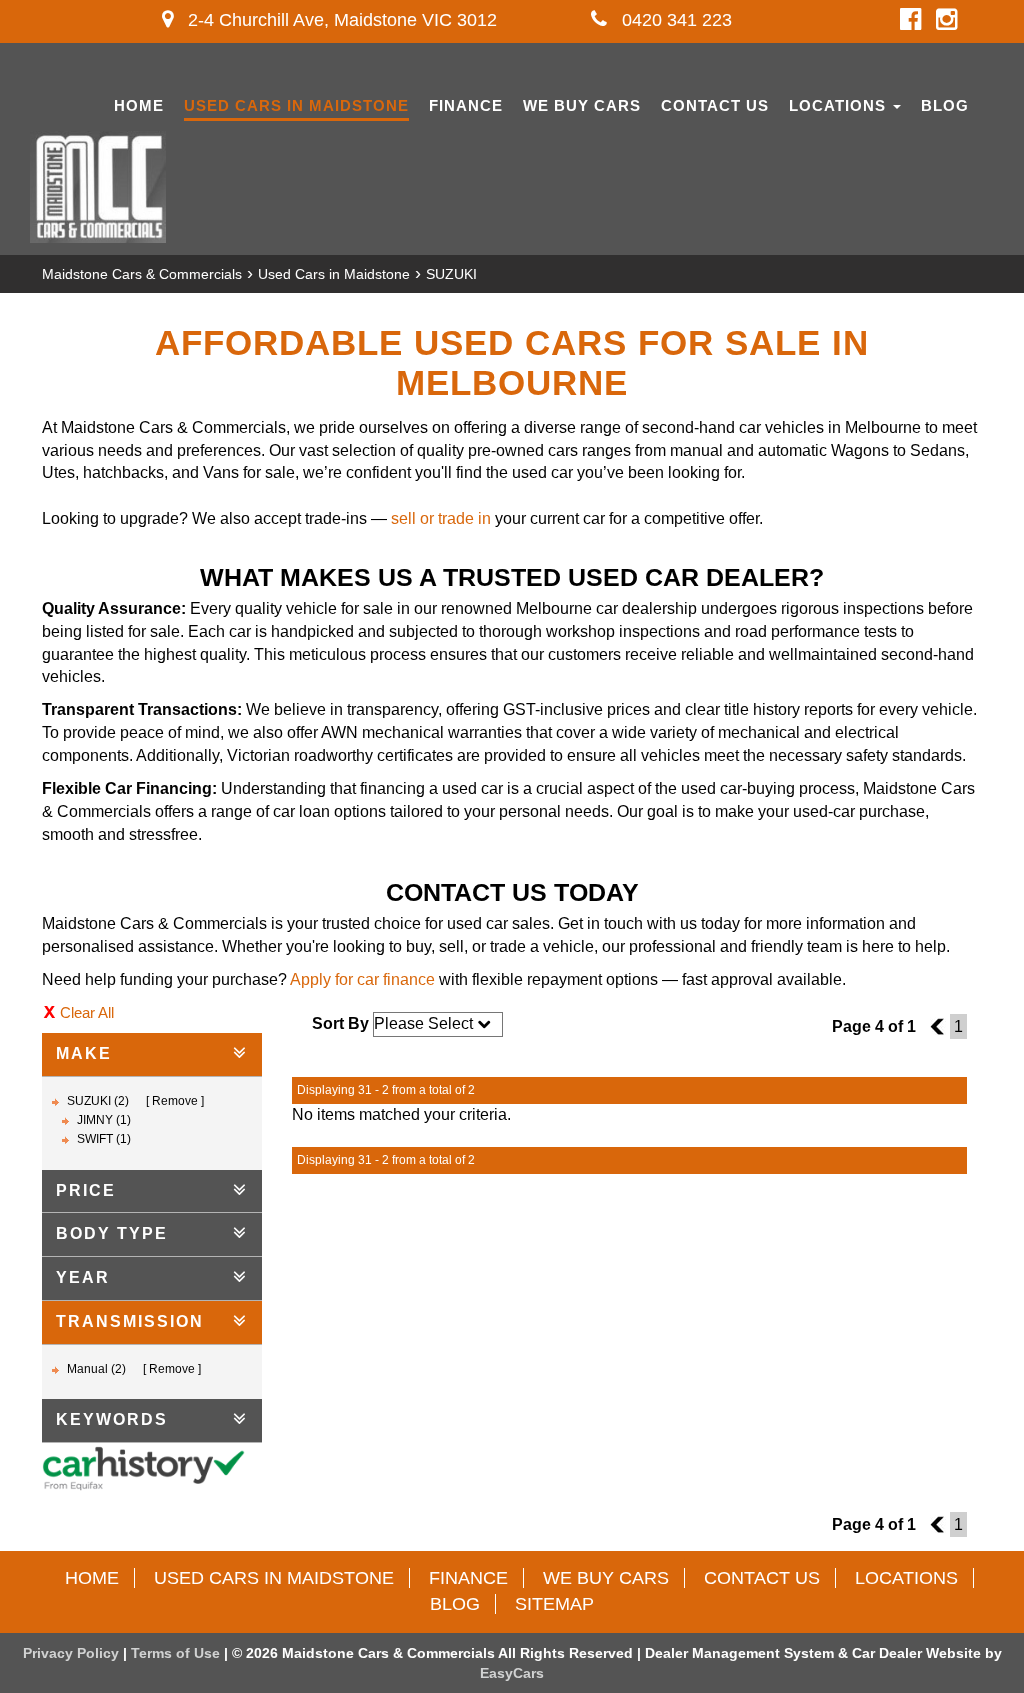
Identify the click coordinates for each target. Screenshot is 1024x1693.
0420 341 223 (674, 20)
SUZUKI (451, 274)
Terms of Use (177, 1653)
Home (139, 105)
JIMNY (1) (104, 1120)
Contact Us (715, 105)
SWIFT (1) (104, 1139)
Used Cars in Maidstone (296, 105)
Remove (175, 1101)
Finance (466, 105)
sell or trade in (441, 518)
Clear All (87, 1012)
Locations (840, 105)
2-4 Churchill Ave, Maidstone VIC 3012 (340, 20)
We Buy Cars (582, 105)
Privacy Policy (73, 1653)
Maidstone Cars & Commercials (142, 274)
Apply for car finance (362, 979)
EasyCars (512, 1673)
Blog (945, 105)
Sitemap (554, 1604)
